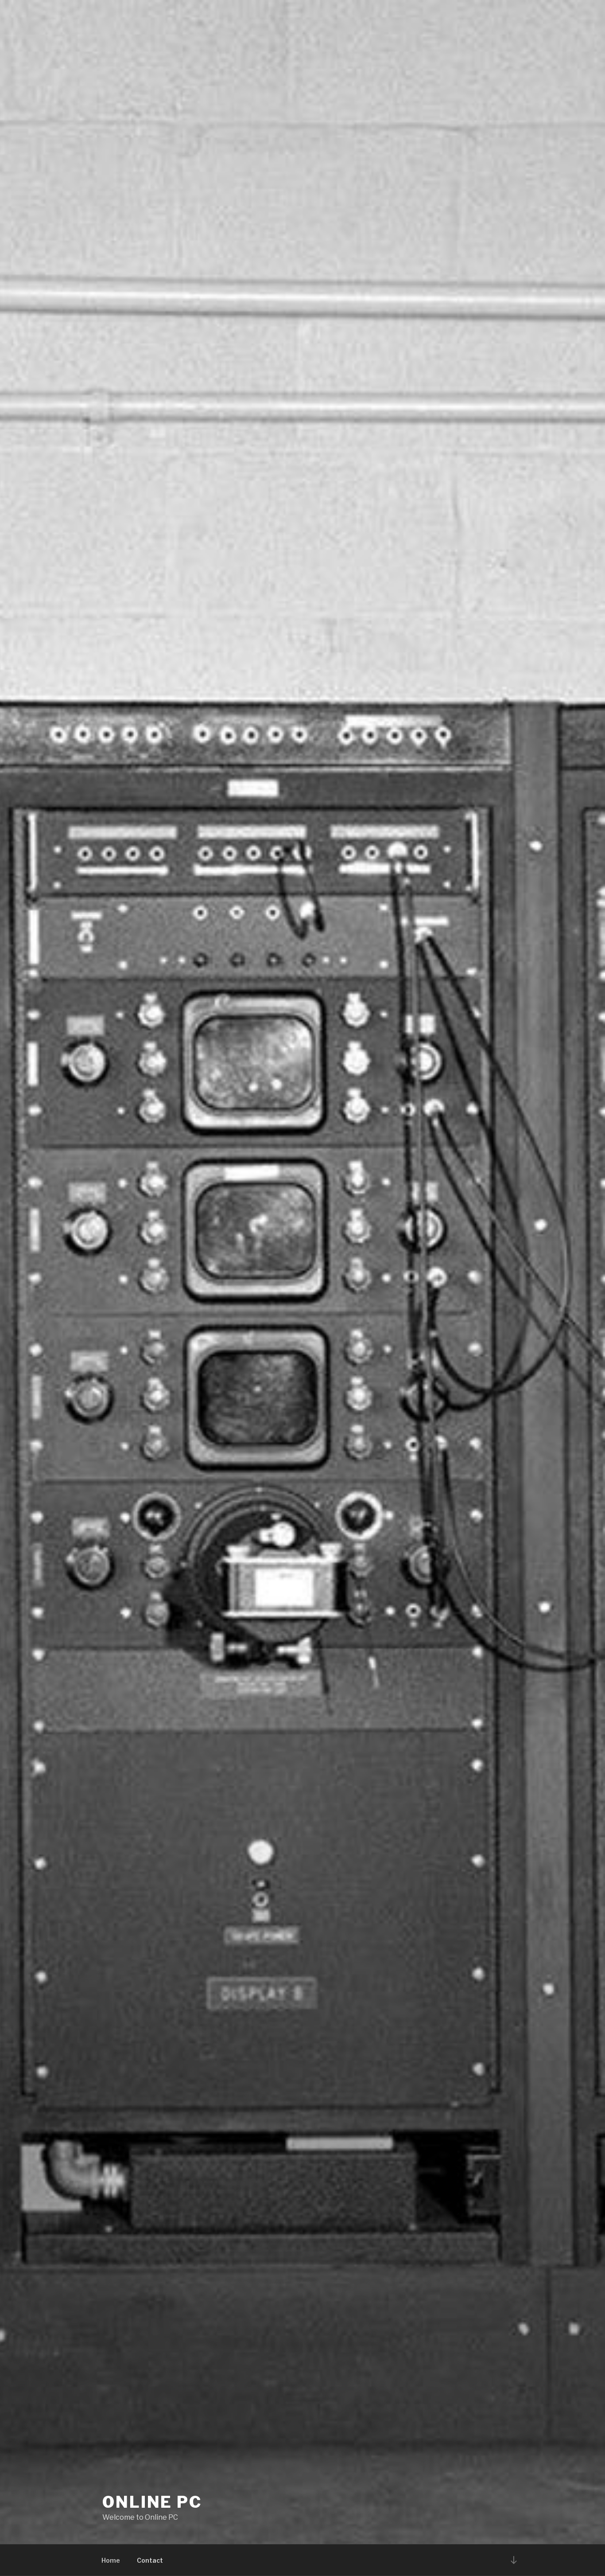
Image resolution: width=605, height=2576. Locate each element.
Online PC (152, 2502)
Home (111, 2560)
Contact (150, 2560)
